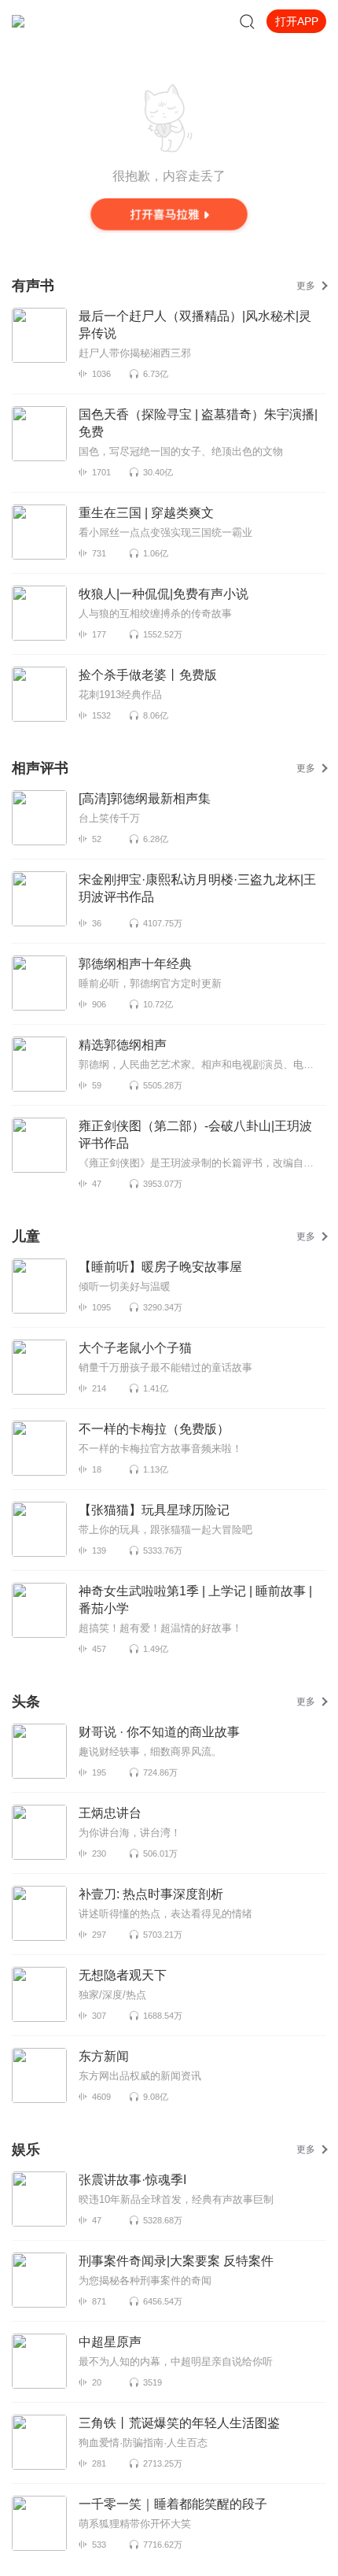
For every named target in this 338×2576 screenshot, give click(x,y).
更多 (306, 286)
